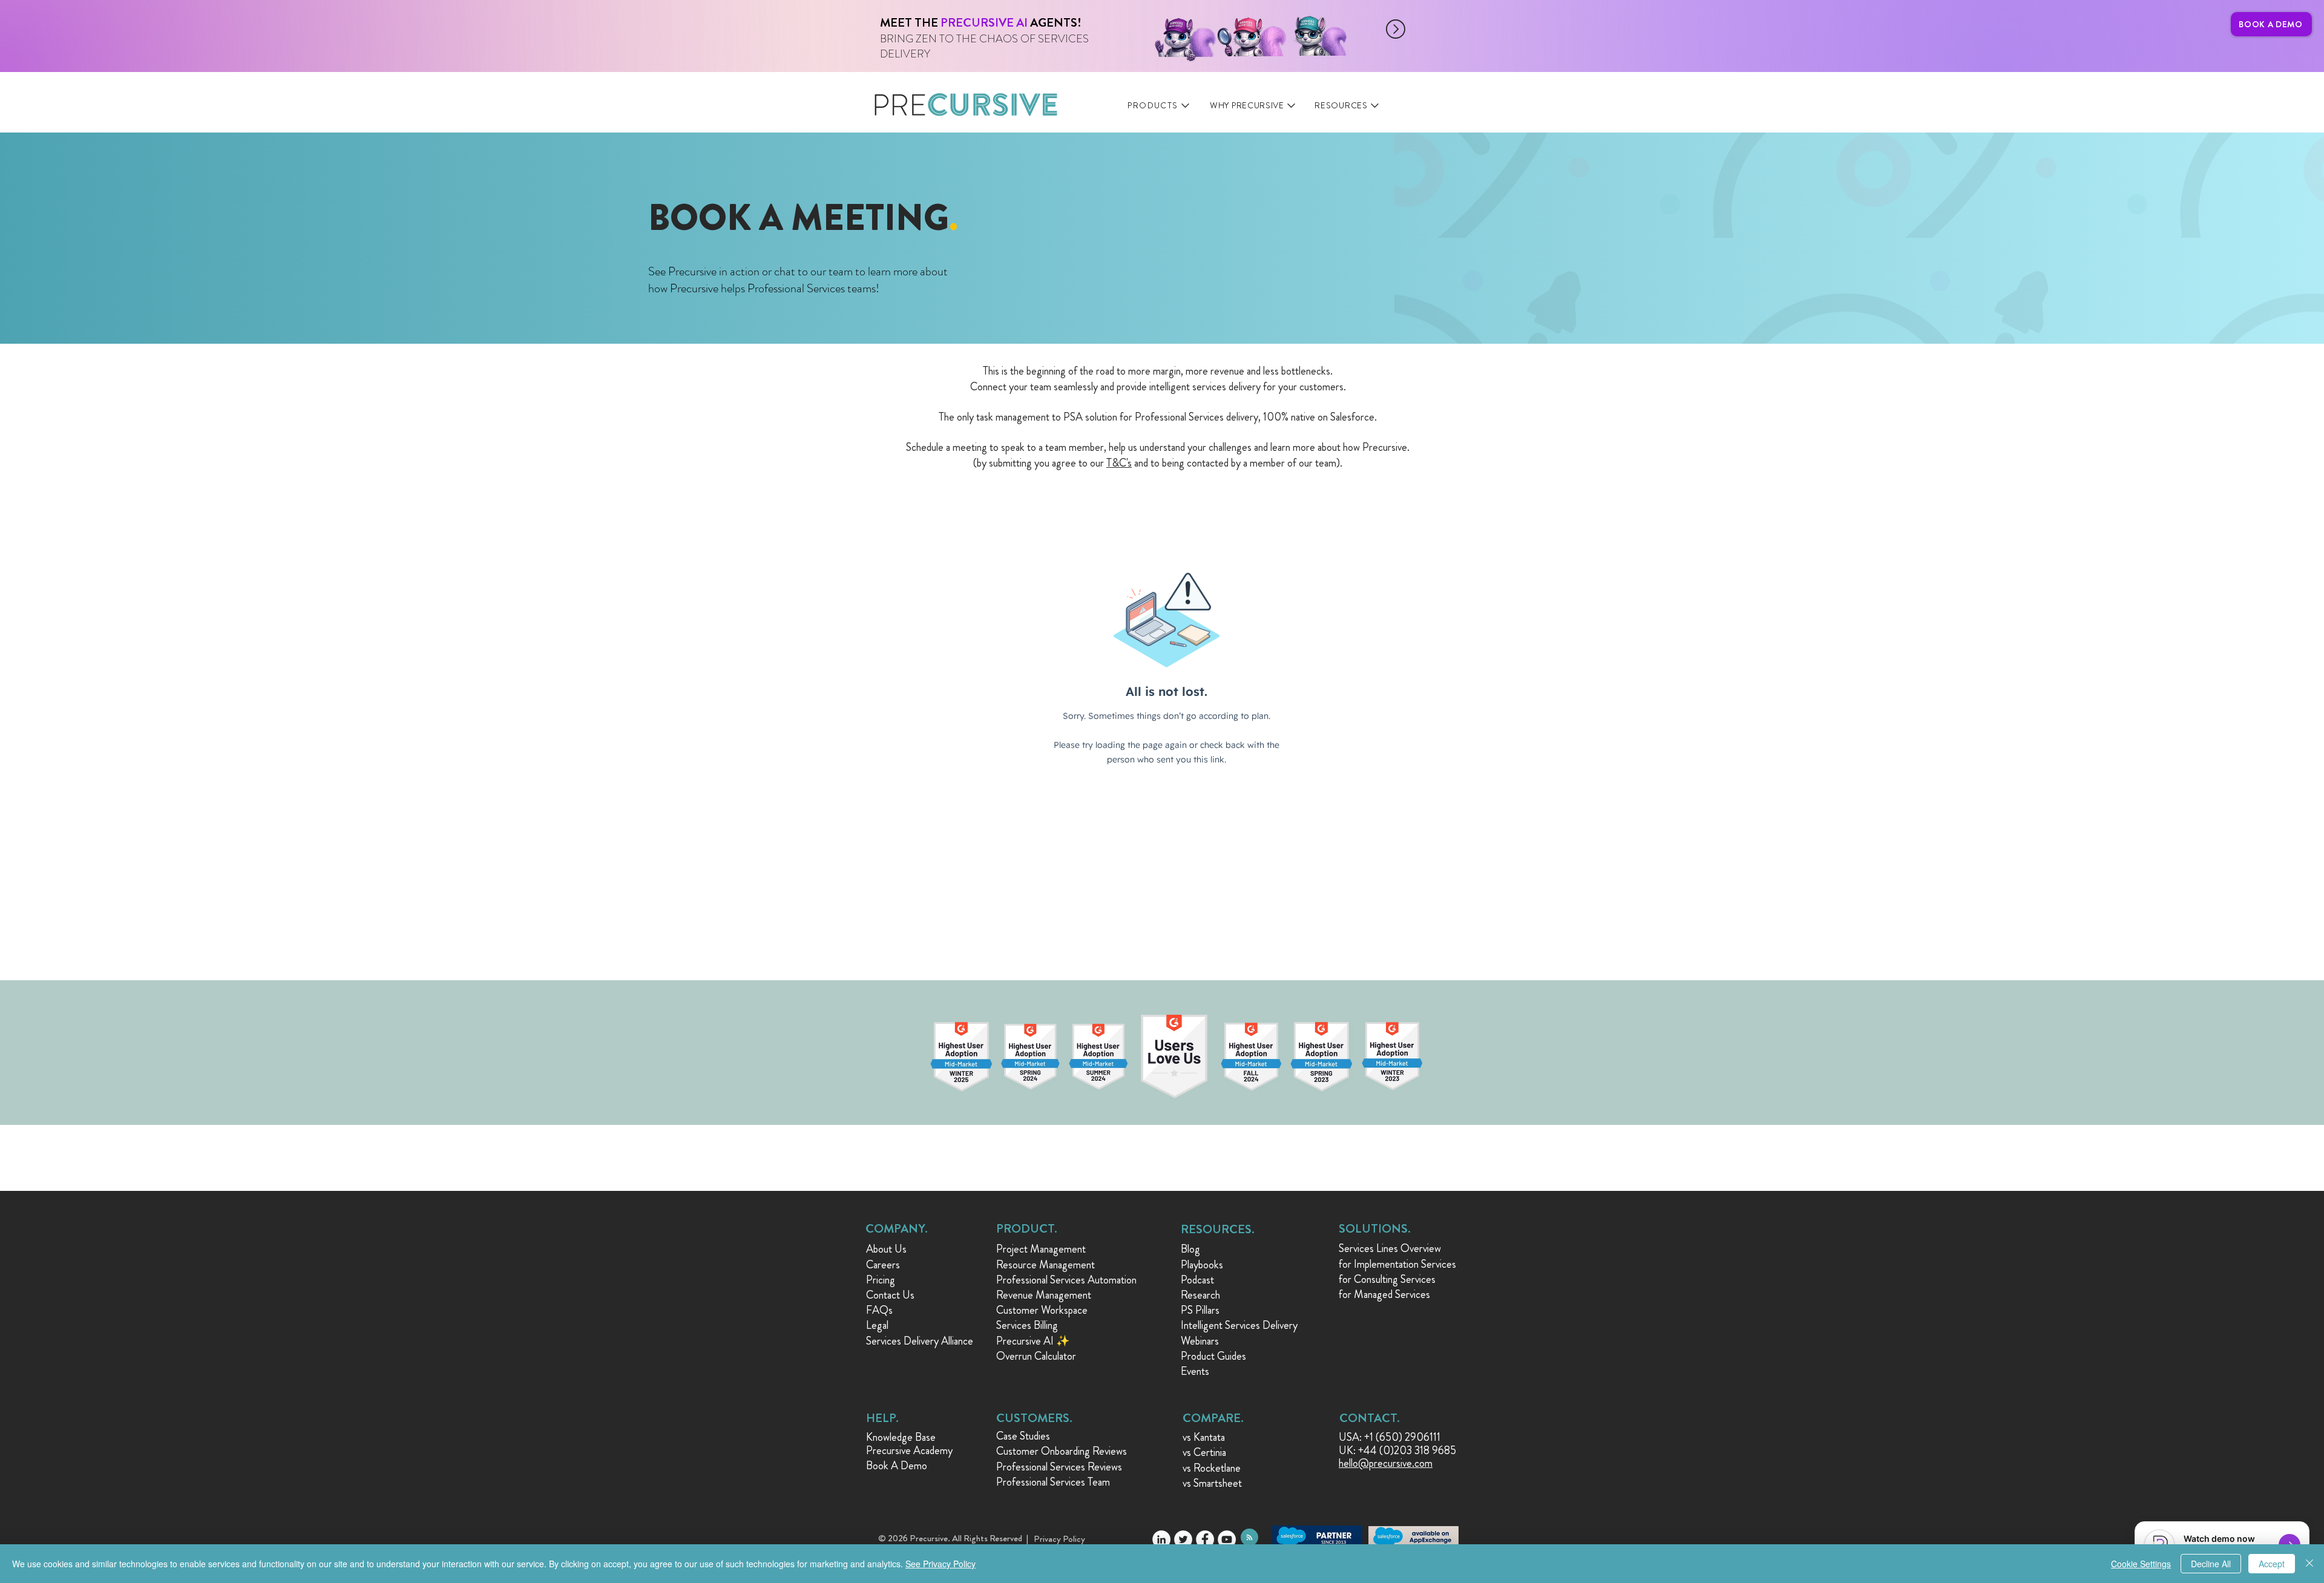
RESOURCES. (1218, 1229)
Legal (877, 1325)
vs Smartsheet (1212, 1483)
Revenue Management (1044, 1295)
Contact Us (890, 1295)
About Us (886, 1249)
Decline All (2211, 1564)
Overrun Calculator (1036, 1356)
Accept (2272, 1564)
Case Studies (1023, 1436)
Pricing (881, 1280)
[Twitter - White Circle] (1183, 1539)
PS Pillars (1200, 1310)
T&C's (1119, 463)
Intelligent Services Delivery (1239, 1325)
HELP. (882, 1418)
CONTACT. (1370, 1418)
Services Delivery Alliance (920, 1341)
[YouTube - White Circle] (1227, 1539)
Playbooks (1202, 1265)
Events (1195, 1371)
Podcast (1197, 1280)
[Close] (2309, 1564)
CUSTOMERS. (1034, 1418)
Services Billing (1027, 1325)
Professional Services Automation (1066, 1280)
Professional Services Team (1053, 1482)
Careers (883, 1265)
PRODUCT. (1027, 1229)
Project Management (1041, 1249)
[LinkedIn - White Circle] (1161, 1539)
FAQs (879, 1310)
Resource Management (1045, 1265)
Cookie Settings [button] (2141, 1564)
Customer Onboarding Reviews (1062, 1451)
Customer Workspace (1042, 1310)
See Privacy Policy (940, 1564)
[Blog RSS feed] (1249, 1538)
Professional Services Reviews (1059, 1467)
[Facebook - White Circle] (1205, 1539)
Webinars (1200, 1341)
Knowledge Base (901, 1437)
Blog (1190, 1249)
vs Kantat (1202, 1437)
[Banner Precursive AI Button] (1088, 29)
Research (1200, 1295)
